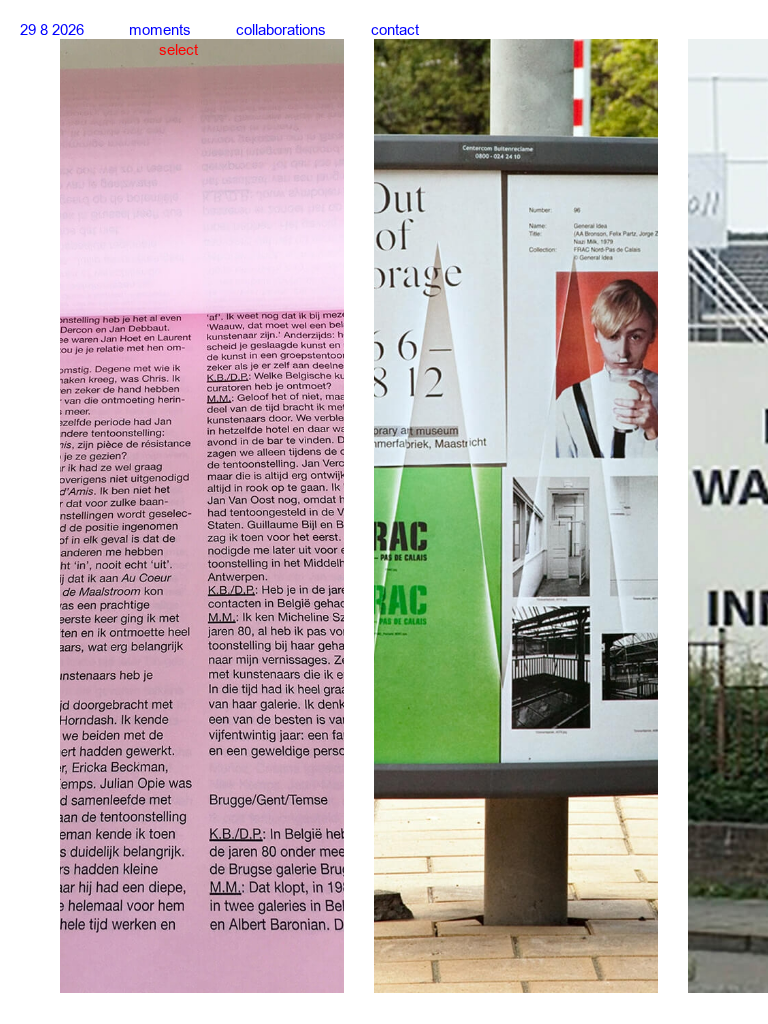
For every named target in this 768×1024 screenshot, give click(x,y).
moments (160, 30)
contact (395, 30)
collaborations (281, 30)
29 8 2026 (52, 30)
